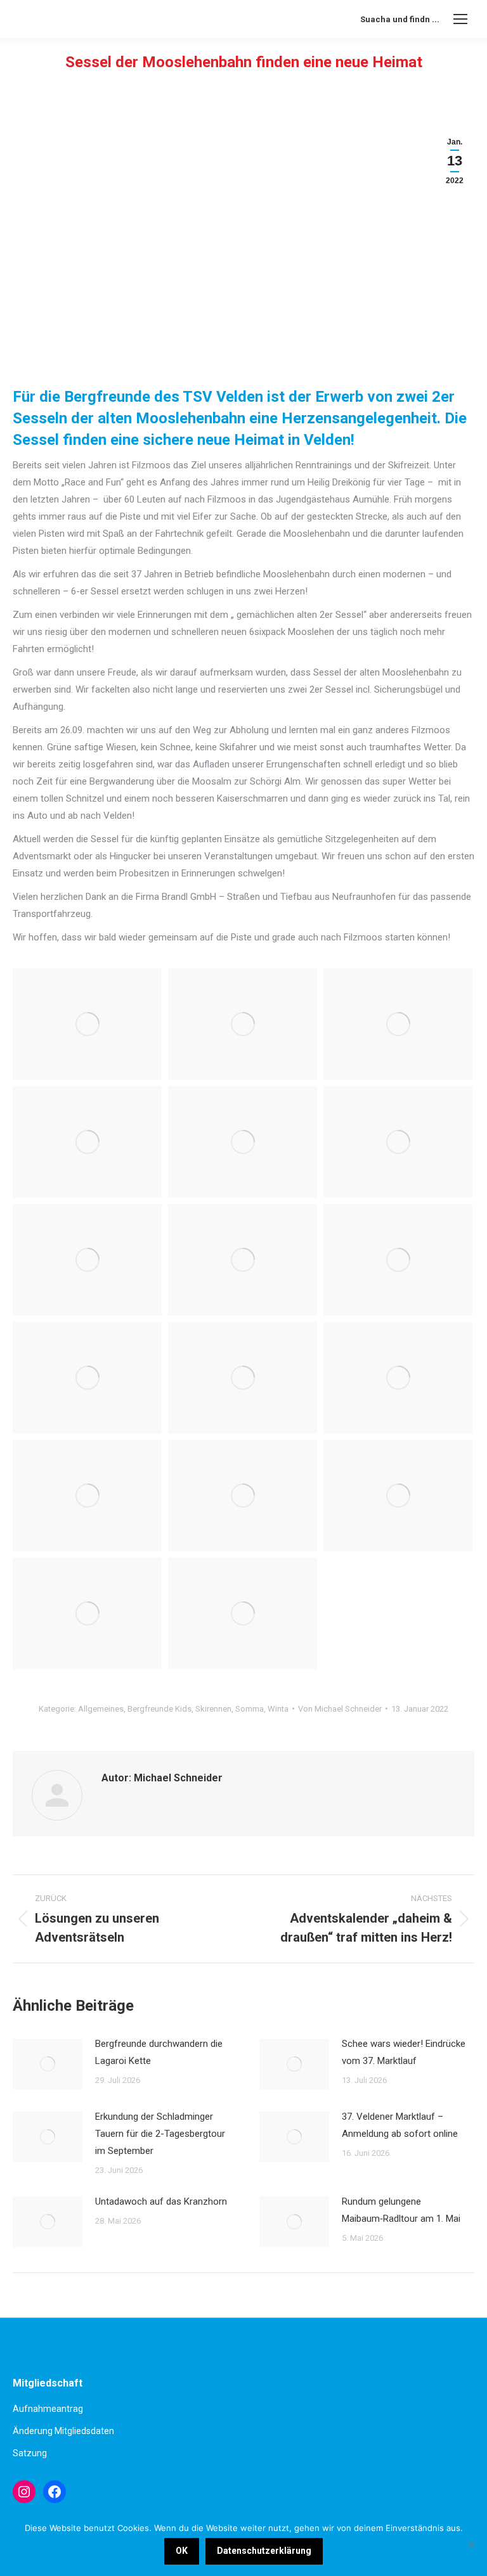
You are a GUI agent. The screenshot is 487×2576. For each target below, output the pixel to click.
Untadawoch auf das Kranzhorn (161, 2201)
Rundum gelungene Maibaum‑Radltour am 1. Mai (401, 2210)
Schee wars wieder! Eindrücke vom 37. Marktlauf (404, 2052)
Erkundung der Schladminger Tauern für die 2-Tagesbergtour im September (160, 2134)
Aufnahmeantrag (48, 2409)
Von (340, 1709)
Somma (250, 1709)
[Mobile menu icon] (460, 19)
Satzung (30, 2453)
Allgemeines (101, 1709)
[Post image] (48, 2064)
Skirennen (213, 1709)
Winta (278, 1709)
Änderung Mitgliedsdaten (63, 2431)
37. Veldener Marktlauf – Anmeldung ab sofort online (400, 2125)
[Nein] (471, 2544)
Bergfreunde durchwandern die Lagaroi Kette (159, 2052)
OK (182, 2551)
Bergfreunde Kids (159, 1709)
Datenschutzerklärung (264, 2551)
